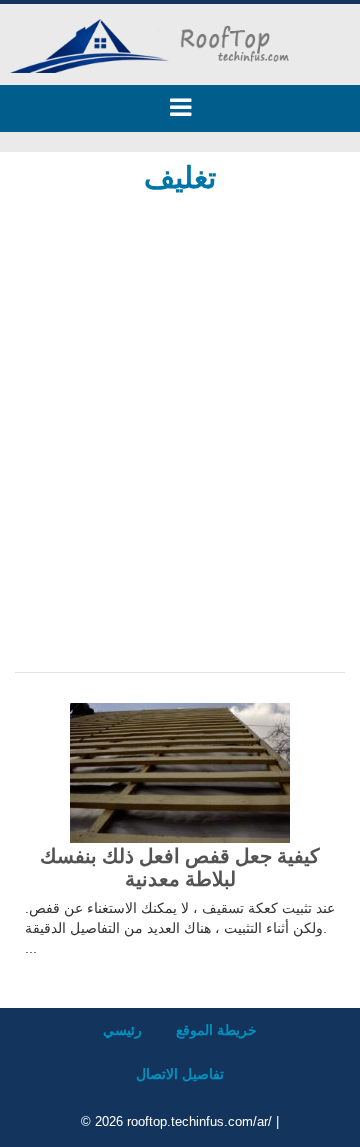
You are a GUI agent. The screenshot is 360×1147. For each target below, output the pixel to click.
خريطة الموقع (216, 1030)
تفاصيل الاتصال (180, 1074)
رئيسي (122, 1030)
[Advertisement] (180, 402)
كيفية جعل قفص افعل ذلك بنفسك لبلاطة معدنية (180, 867)
